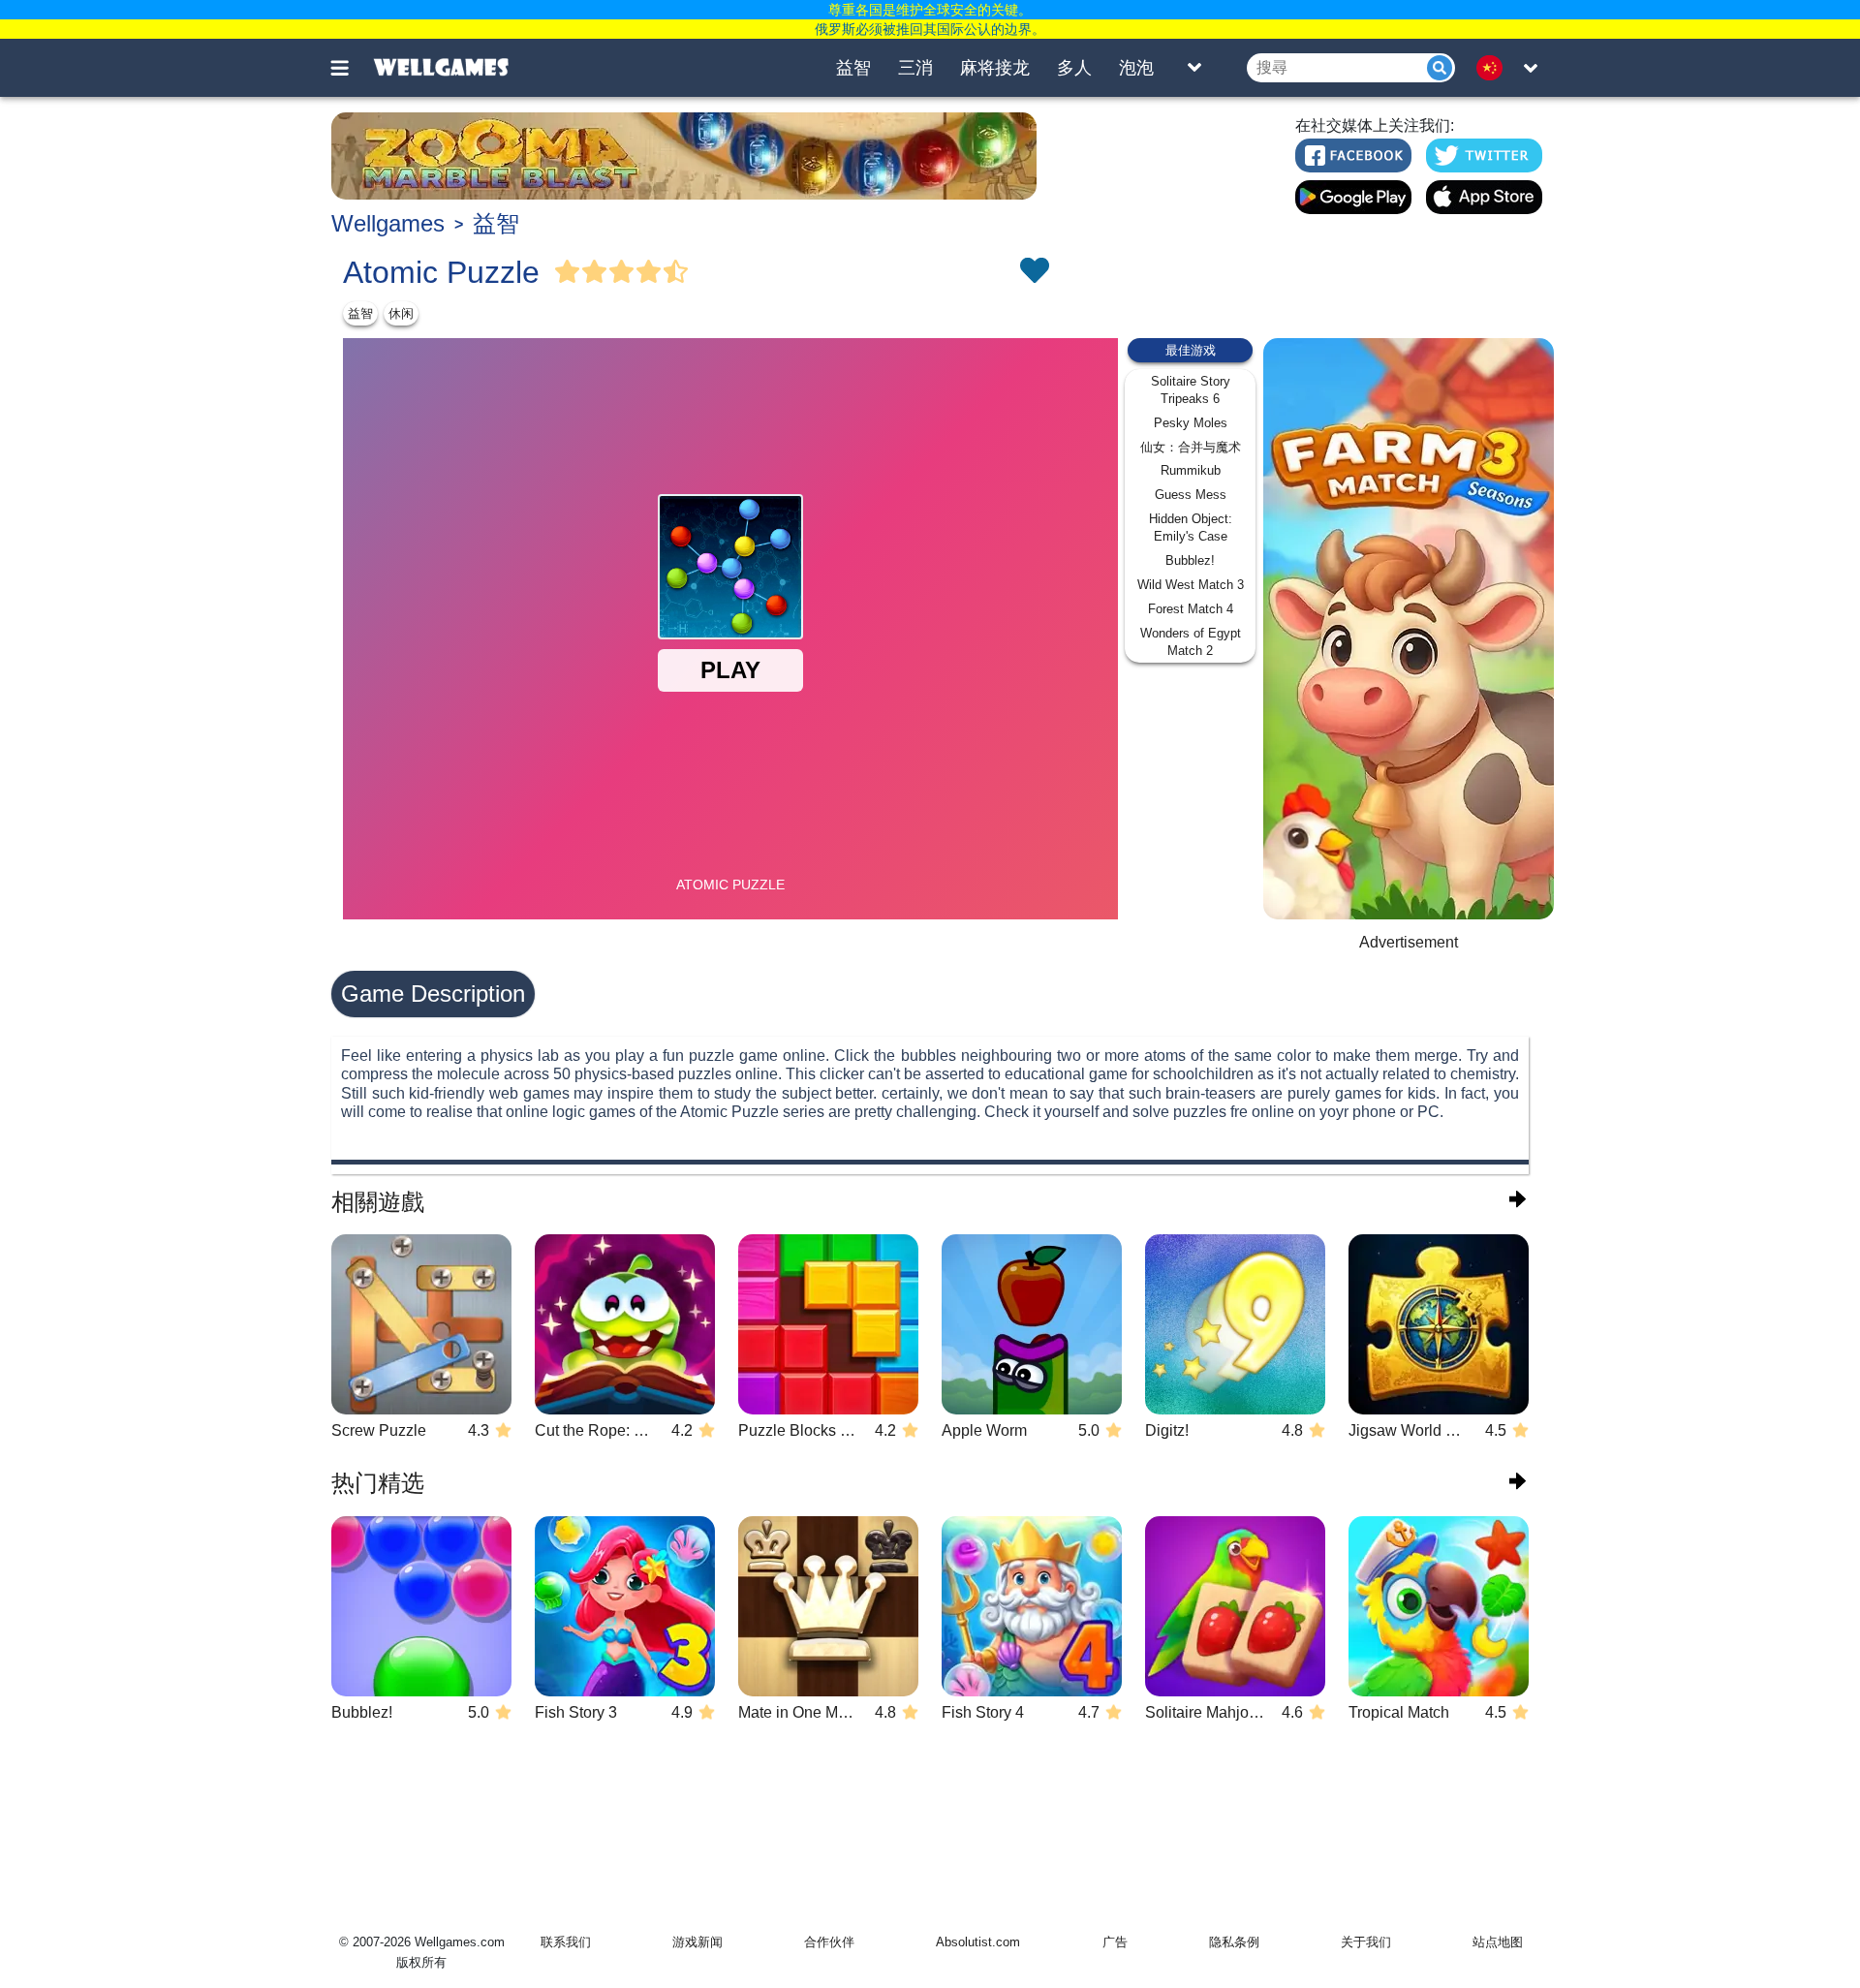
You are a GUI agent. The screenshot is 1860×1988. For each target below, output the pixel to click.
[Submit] (1440, 68)
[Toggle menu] (351, 68)
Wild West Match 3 (1191, 585)
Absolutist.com (978, 1942)
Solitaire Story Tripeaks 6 (1191, 390)
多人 (1074, 68)
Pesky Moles (1191, 423)
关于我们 (1366, 1942)
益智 (853, 68)
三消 (915, 68)
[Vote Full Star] (568, 272)
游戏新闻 (697, 1942)
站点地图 (1498, 1942)
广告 (1115, 1942)
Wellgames (388, 223)
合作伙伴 (829, 1942)
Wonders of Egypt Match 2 (1191, 642)
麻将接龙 (995, 68)
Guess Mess (1191, 495)
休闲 (401, 313)
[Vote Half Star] (676, 272)
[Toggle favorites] (1034, 272)
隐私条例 (1234, 1942)
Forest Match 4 (1191, 609)
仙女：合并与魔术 (1191, 447)
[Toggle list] (1194, 68)
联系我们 (566, 1942)
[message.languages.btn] (1495, 68)
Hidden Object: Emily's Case (1191, 528)
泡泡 (1136, 68)
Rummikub (1191, 470)
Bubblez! (1190, 560)
